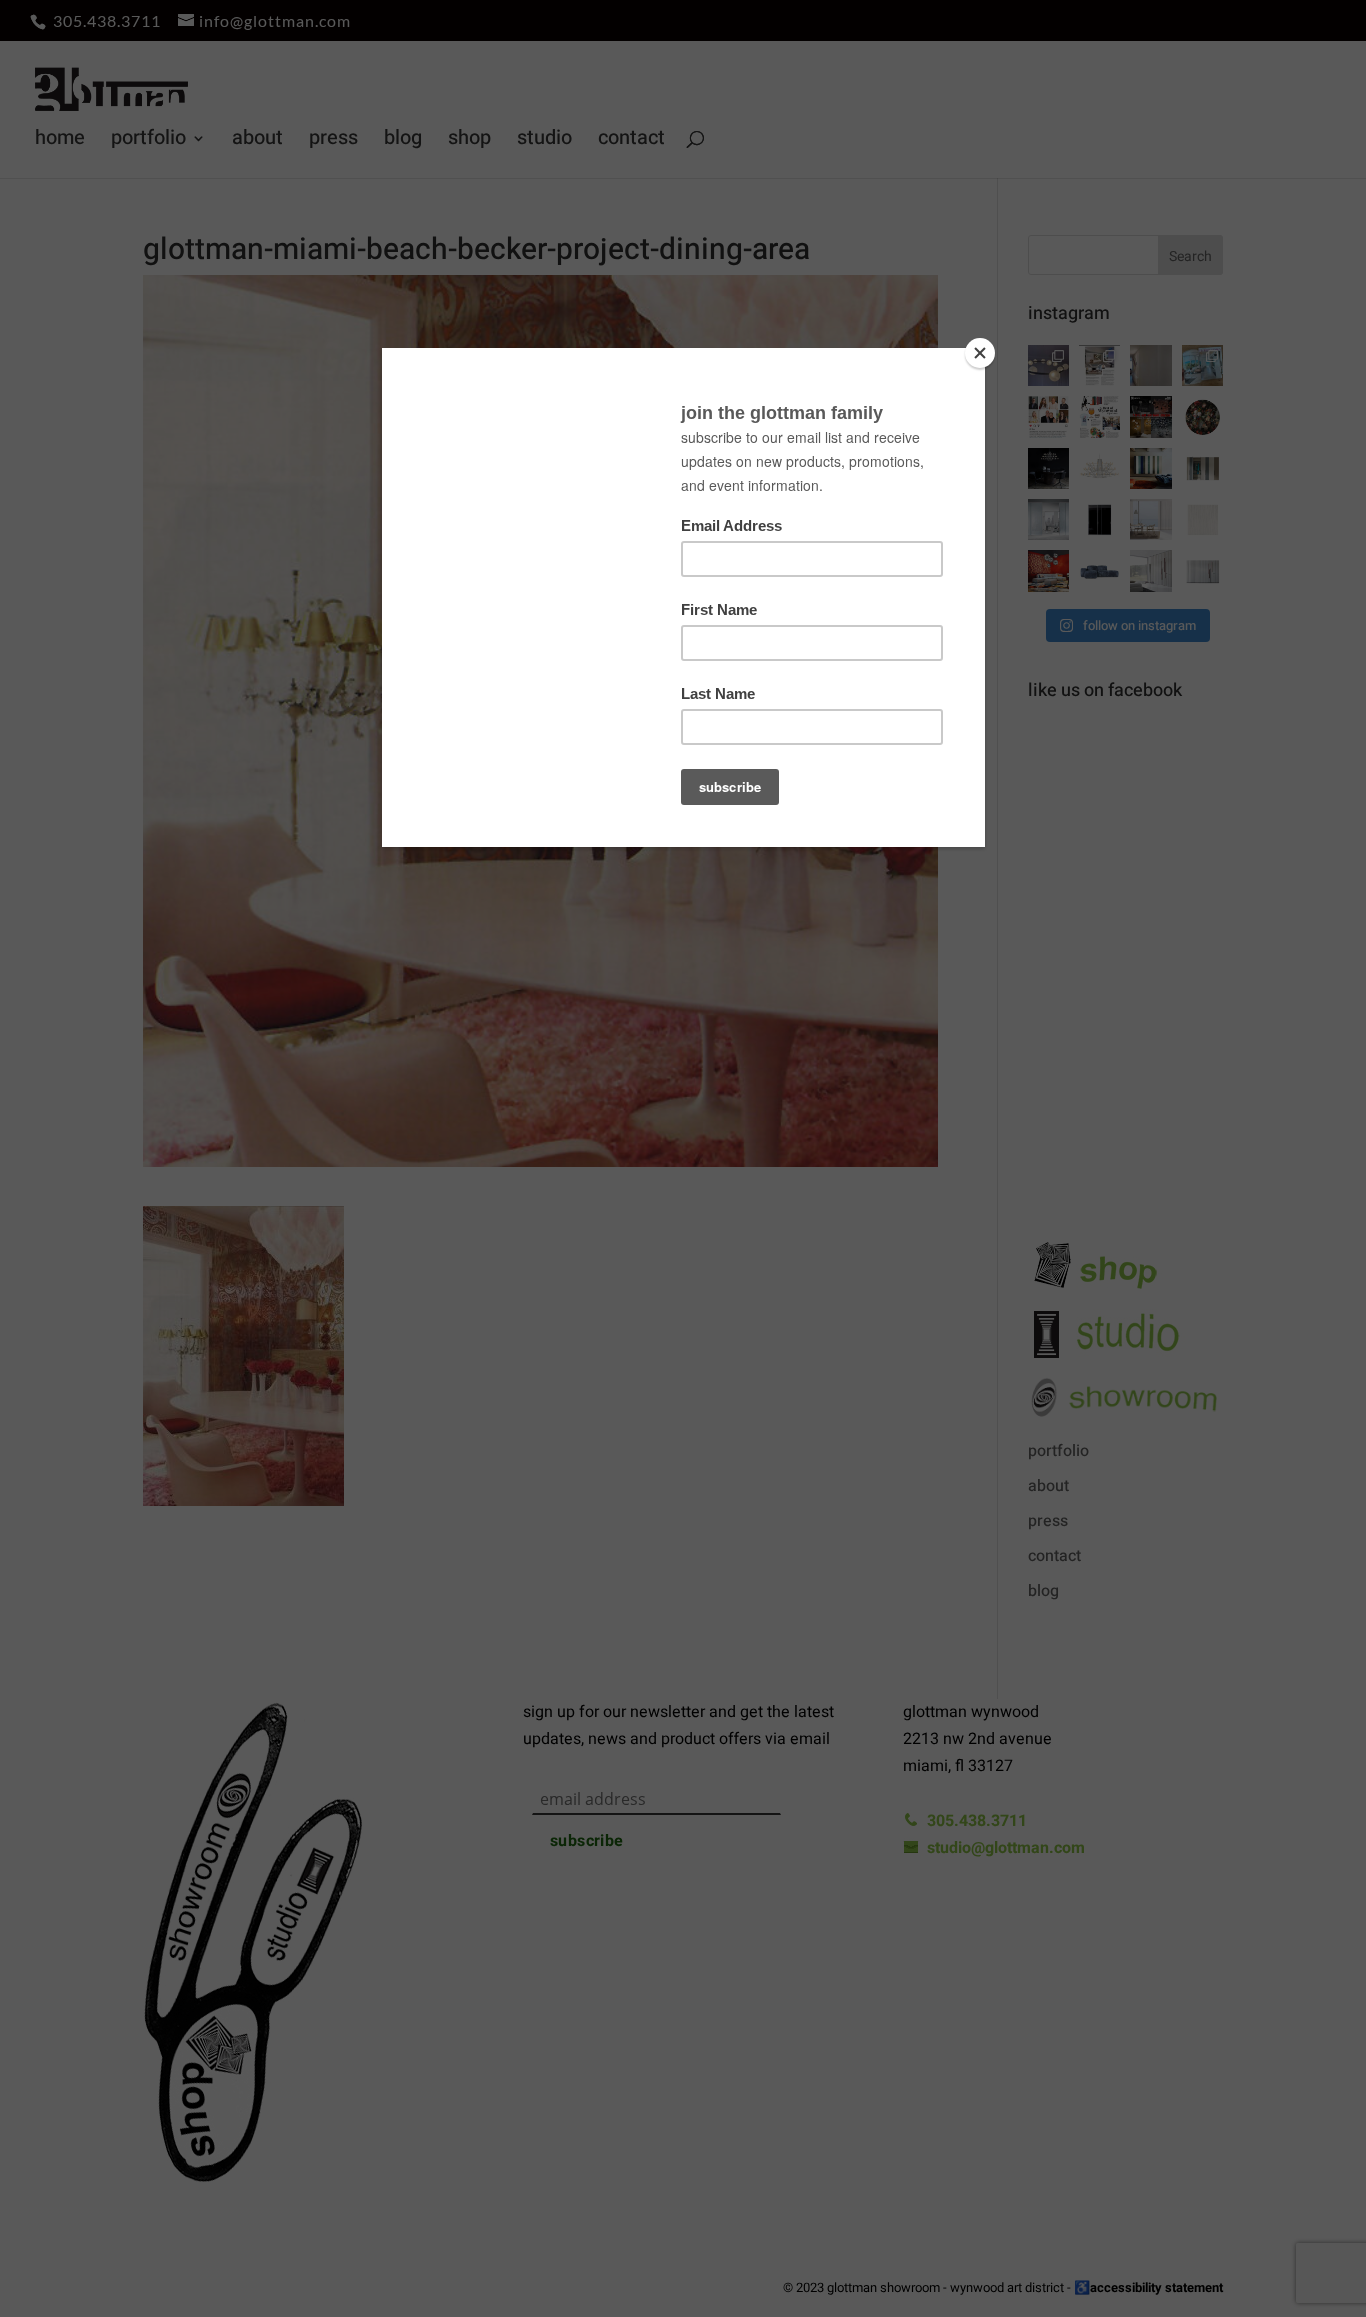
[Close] (980, 353)
